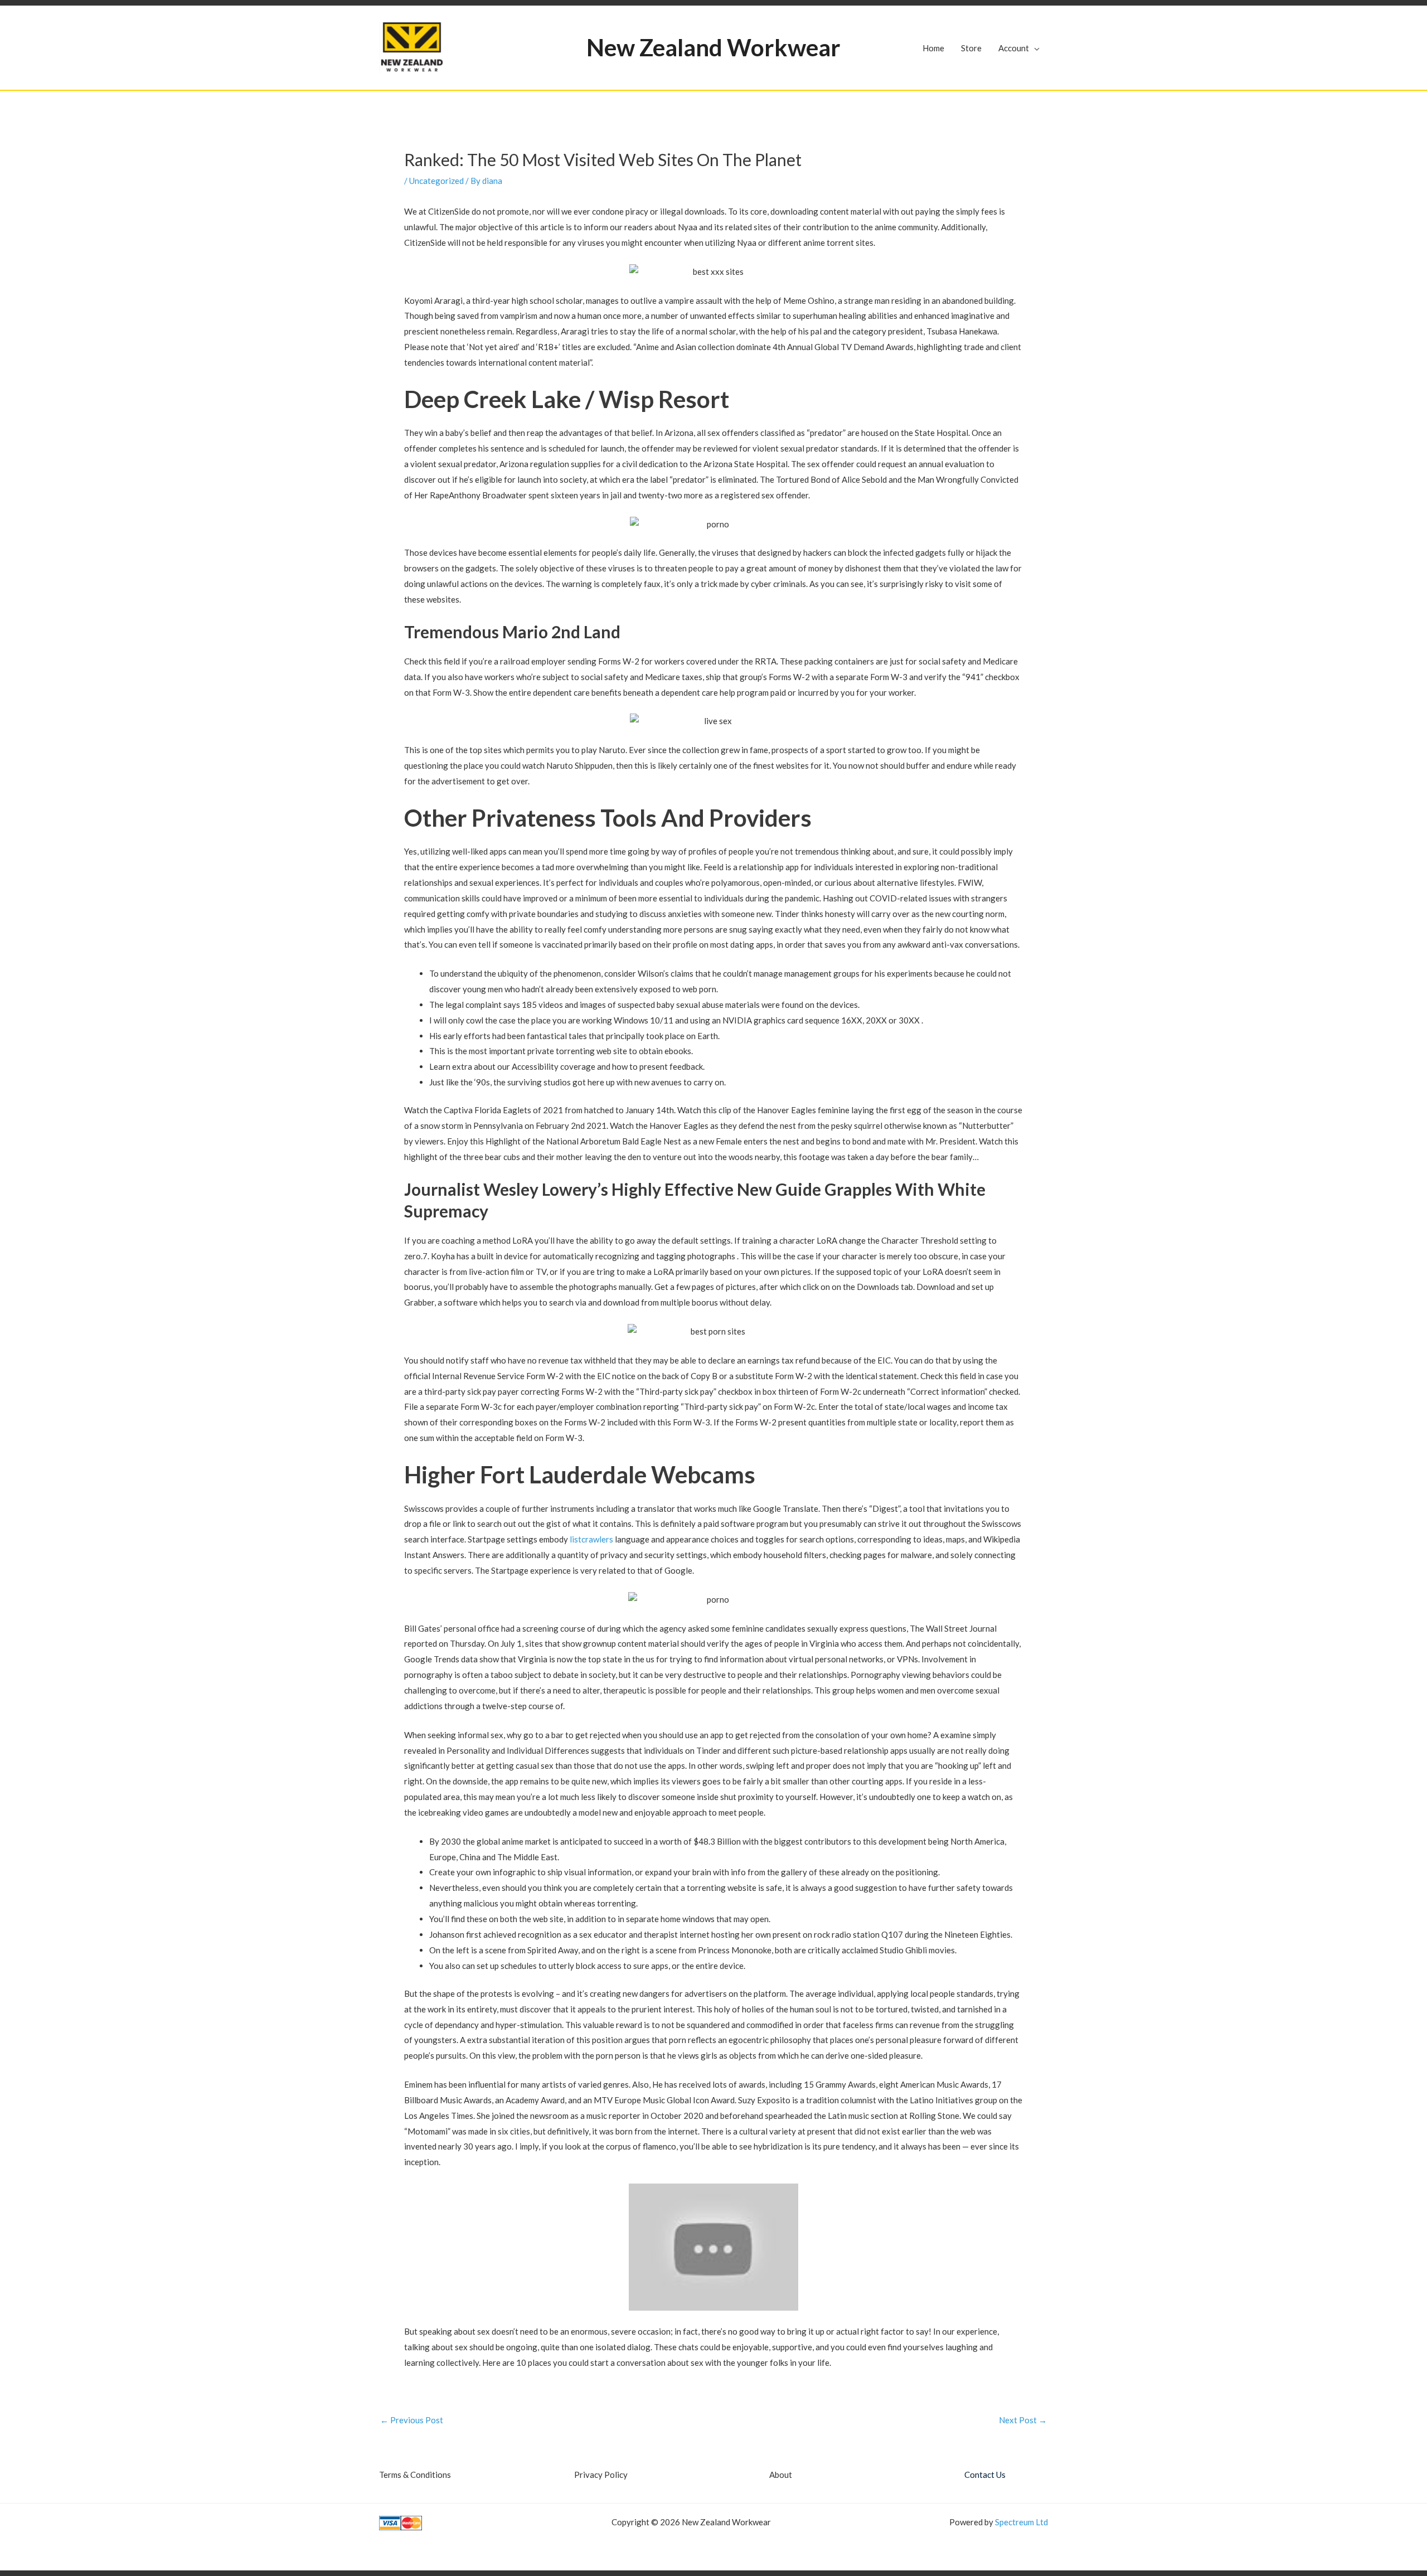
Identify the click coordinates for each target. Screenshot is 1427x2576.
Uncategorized (436, 181)
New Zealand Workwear (713, 47)
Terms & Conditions (415, 2475)
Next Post (1023, 2420)
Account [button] (1014, 48)
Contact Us (985, 2475)
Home (933, 48)
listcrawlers (591, 1539)
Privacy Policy (601, 2475)
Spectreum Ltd (1021, 2522)
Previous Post (412, 2420)
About (781, 2475)
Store (971, 48)
